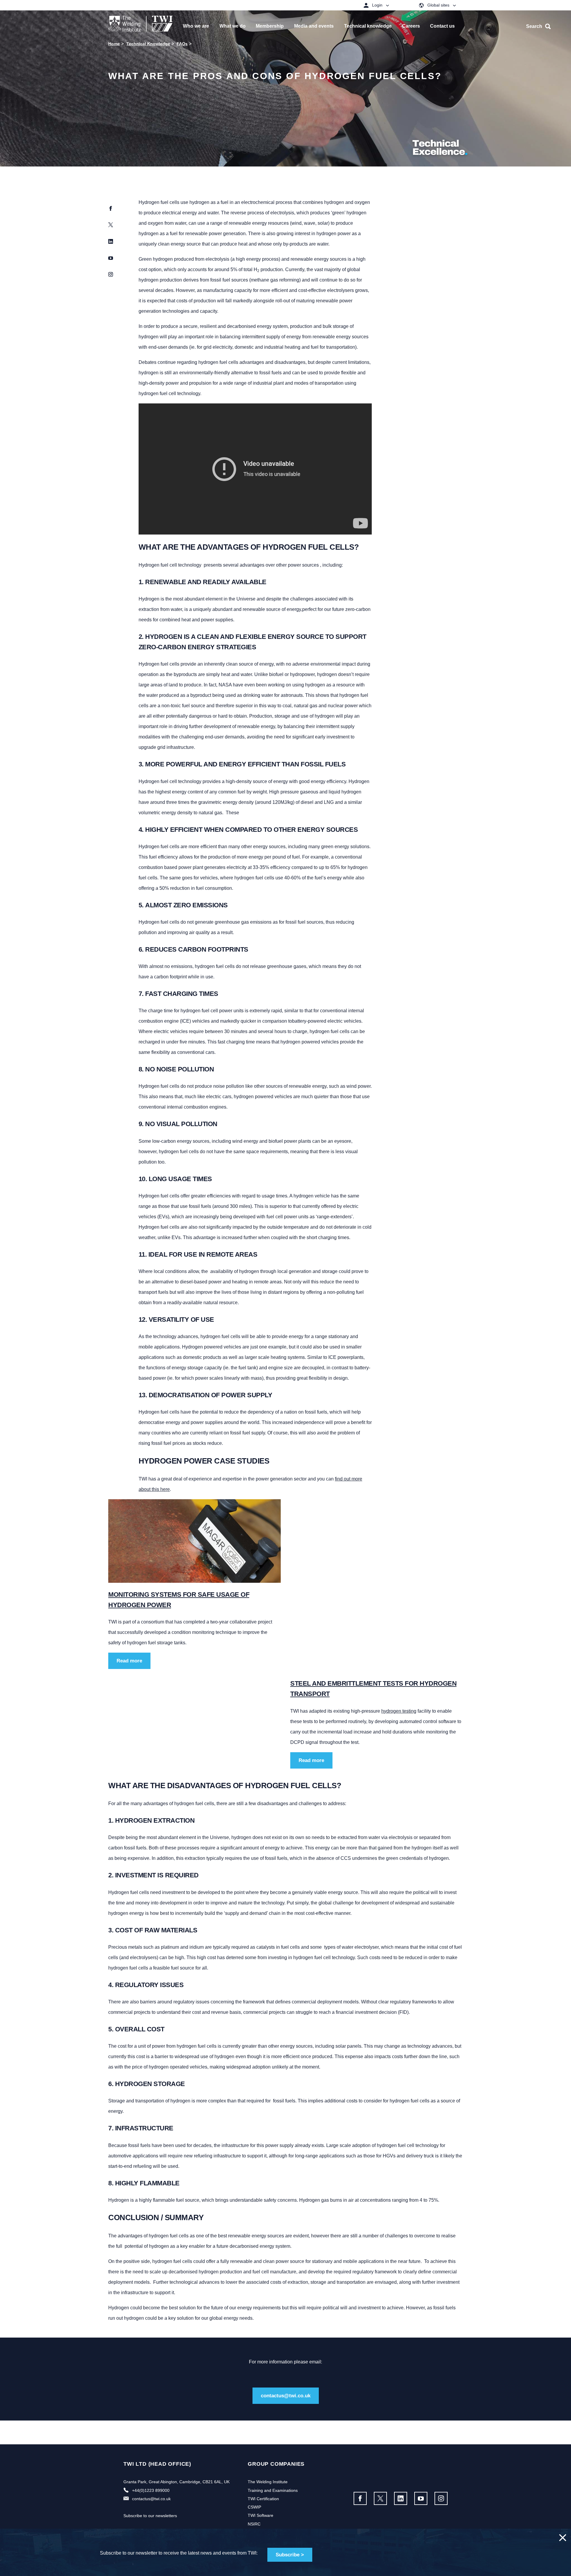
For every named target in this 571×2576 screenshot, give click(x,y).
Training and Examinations (273, 2490)
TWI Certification (263, 2499)
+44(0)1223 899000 (151, 2490)
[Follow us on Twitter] (380, 2498)
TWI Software (261, 2515)
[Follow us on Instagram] (441, 2498)
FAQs (182, 44)
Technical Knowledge (148, 44)
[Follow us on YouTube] (421, 2498)
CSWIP (254, 2507)
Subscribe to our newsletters (150, 2516)
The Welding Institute (268, 2482)
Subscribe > (290, 2555)
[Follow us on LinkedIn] (401, 2498)
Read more (129, 1661)
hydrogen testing (399, 1711)
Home (114, 44)
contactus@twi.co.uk (286, 2396)
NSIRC (254, 2524)
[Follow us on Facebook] (360, 2498)
